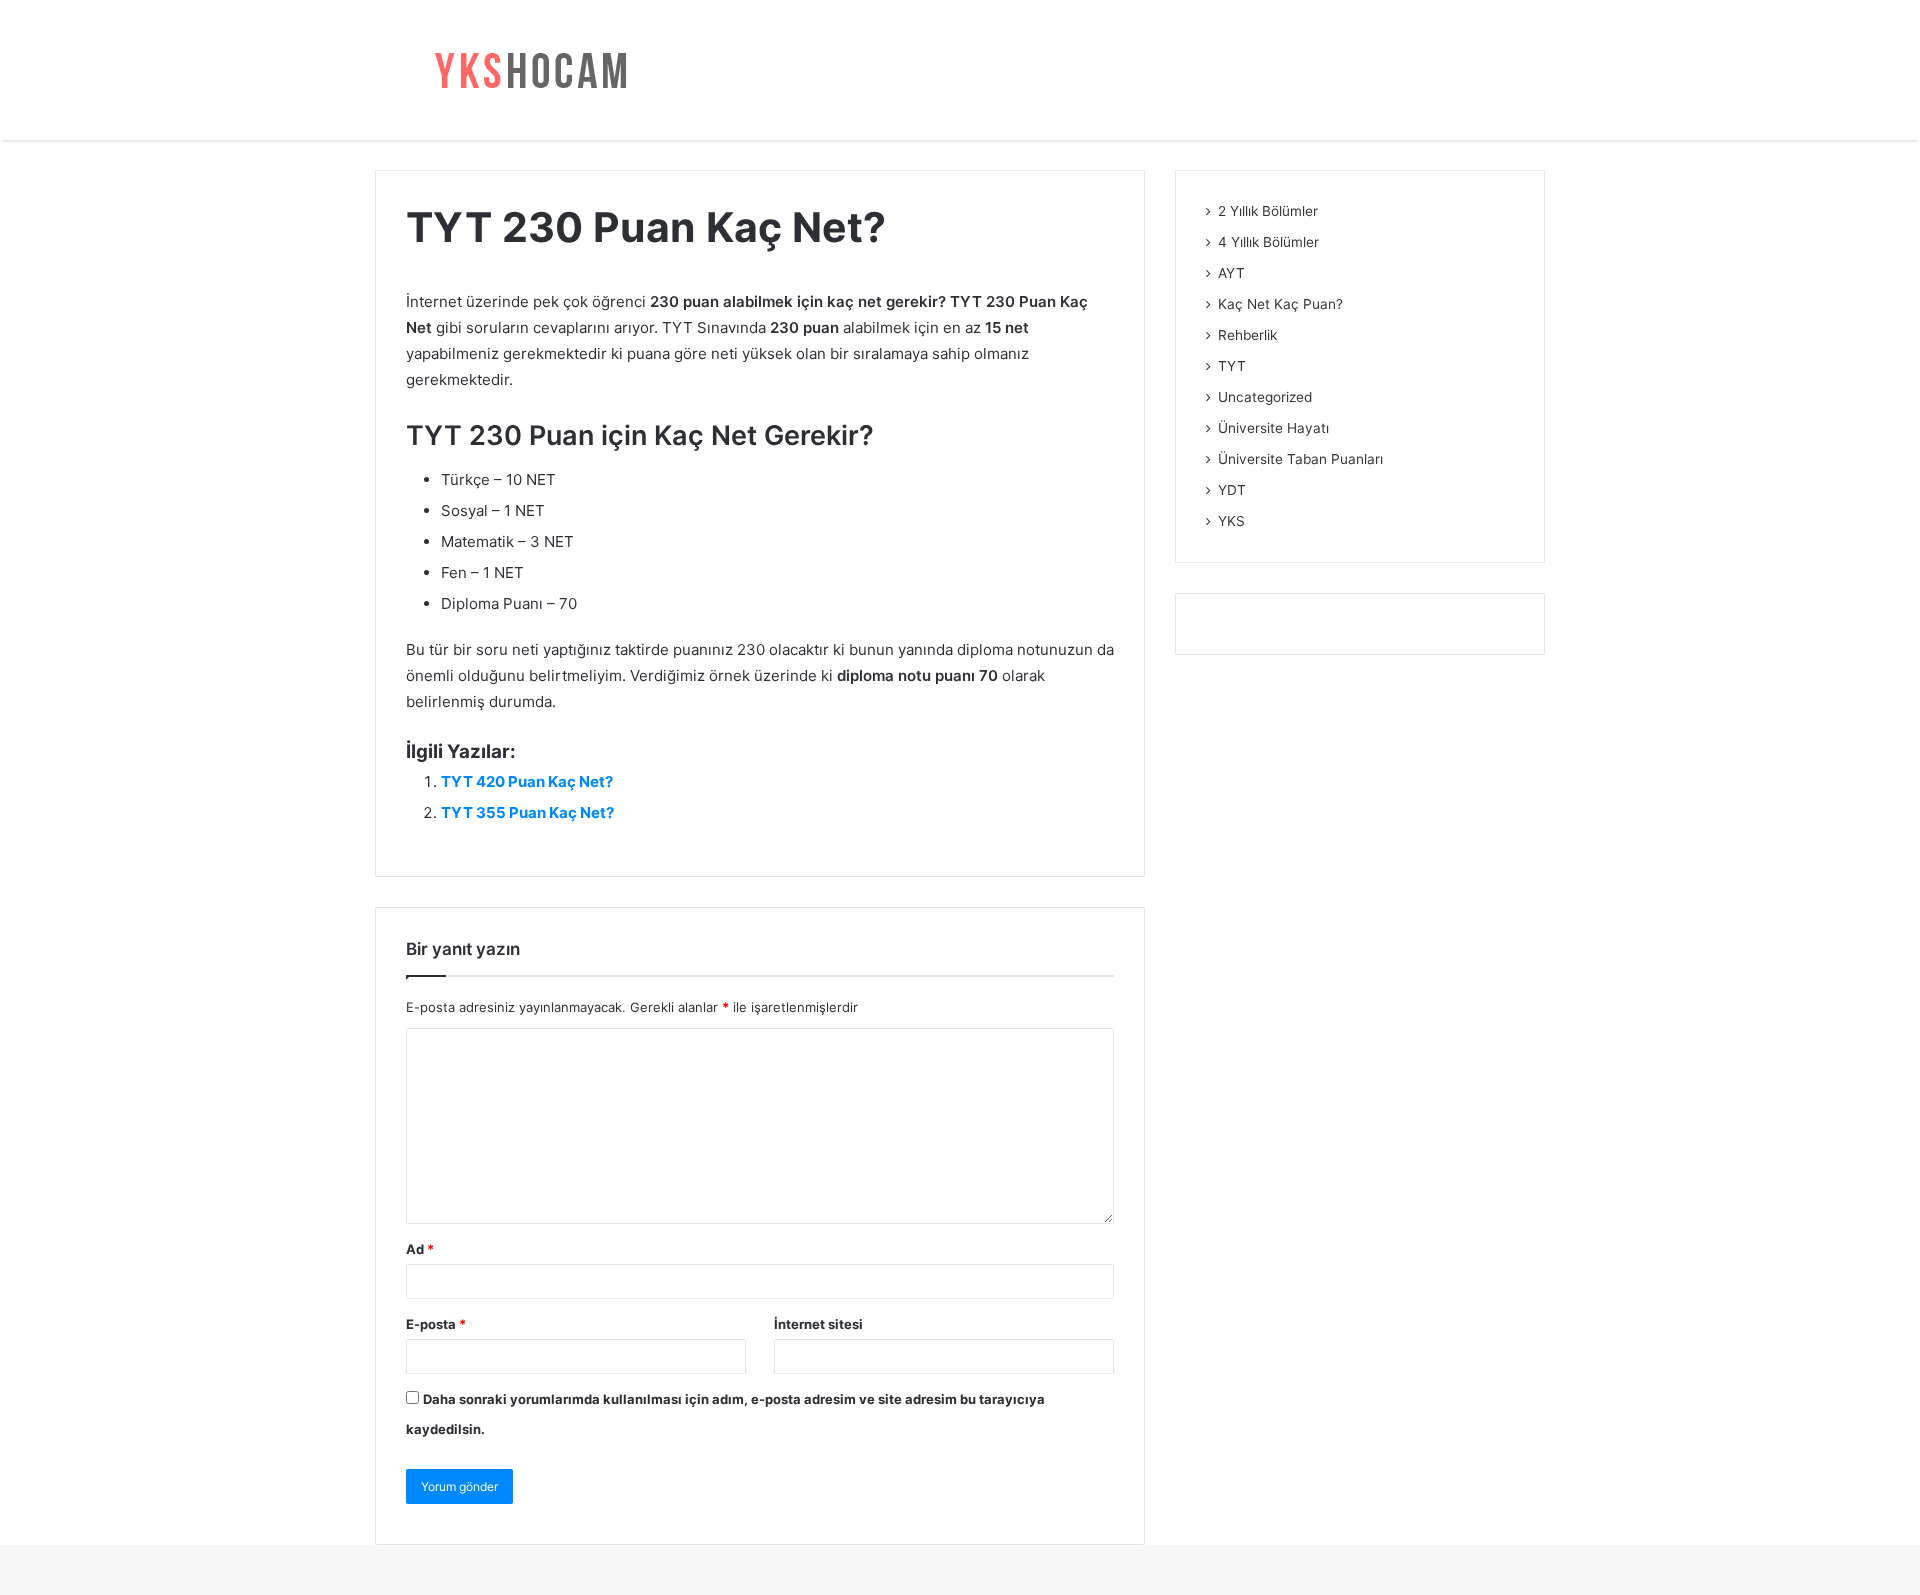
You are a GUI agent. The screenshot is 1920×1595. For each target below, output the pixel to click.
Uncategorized (1265, 397)
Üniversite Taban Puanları (1300, 459)
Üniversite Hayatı (1273, 428)
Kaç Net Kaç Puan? (1280, 304)
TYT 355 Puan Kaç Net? (527, 812)
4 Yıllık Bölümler (1268, 242)
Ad (420, 1249)
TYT (1232, 366)
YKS (1231, 521)
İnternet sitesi (818, 1324)
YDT (1232, 490)
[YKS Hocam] (525, 70)
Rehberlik (1247, 335)
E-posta (436, 1324)
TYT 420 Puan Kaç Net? (527, 781)
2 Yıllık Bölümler (1268, 211)
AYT (1231, 273)
